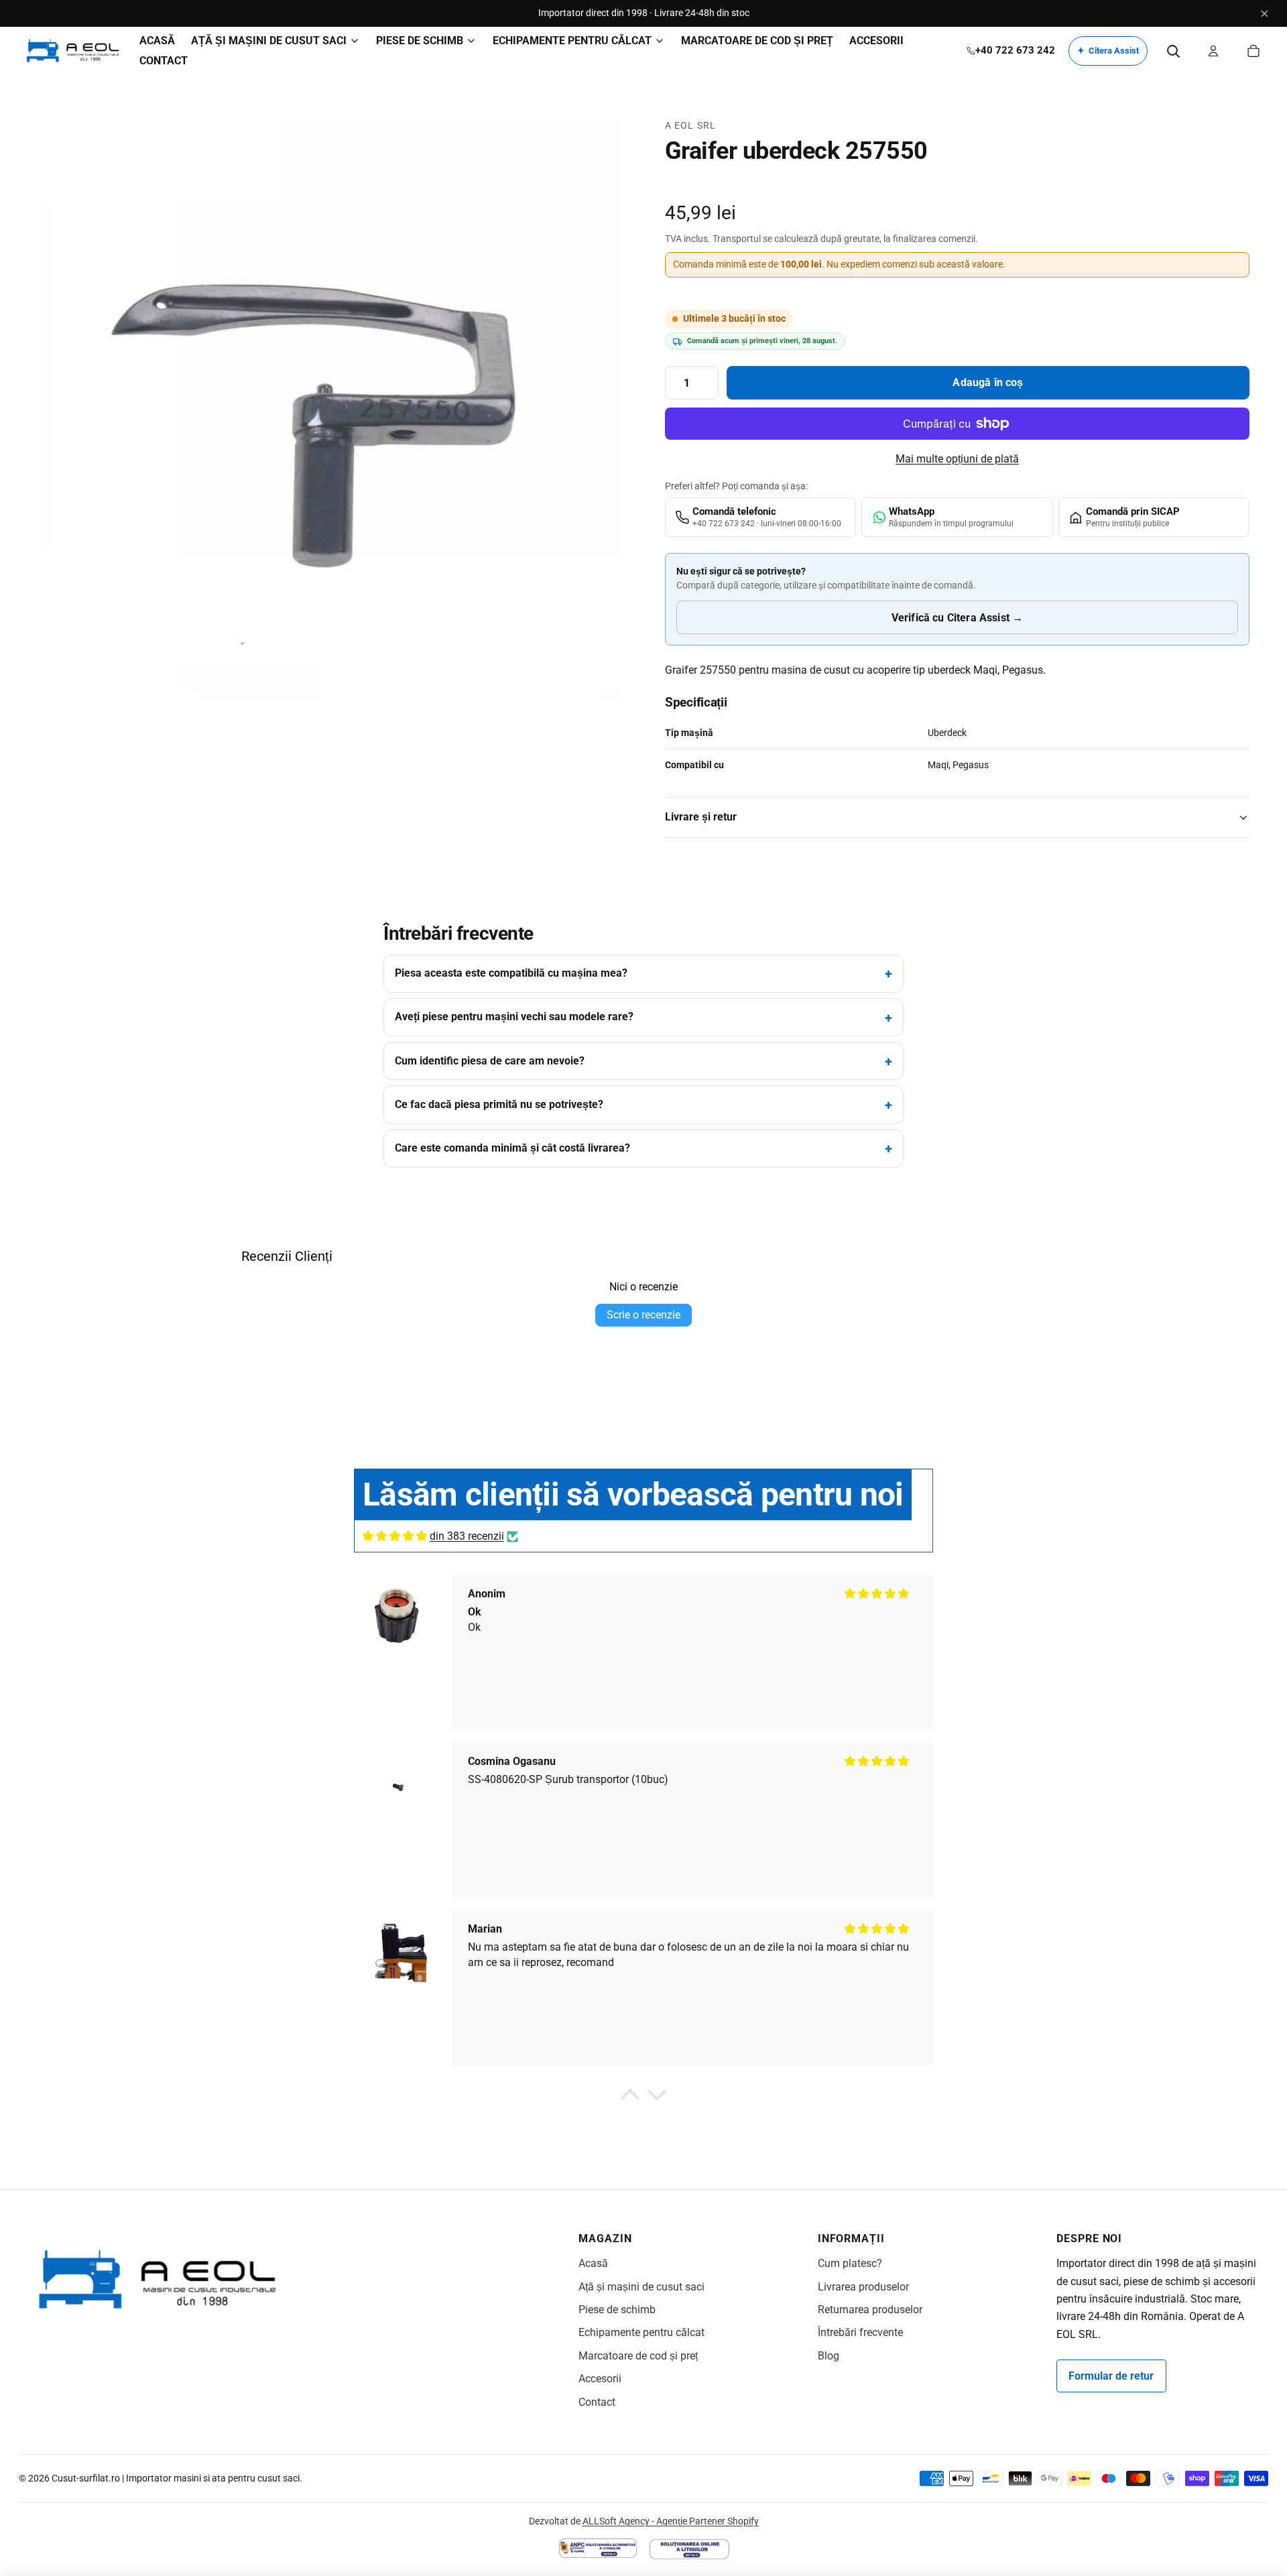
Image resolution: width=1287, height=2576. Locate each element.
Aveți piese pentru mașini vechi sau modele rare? (514, 1017)
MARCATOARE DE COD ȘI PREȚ (757, 41)
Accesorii (600, 2379)
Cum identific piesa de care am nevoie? (490, 1061)
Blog (829, 2356)
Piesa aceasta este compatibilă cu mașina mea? (511, 973)
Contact (597, 2402)
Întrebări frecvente (860, 2332)
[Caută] (1173, 51)
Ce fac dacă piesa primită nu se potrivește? (499, 1104)
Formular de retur (1111, 2376)
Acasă (593, 2263)
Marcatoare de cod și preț (638, 2356)
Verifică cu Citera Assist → (957, 618)
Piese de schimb (617, 2310)
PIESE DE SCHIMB (420, 41)
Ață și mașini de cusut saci (641, 2287)
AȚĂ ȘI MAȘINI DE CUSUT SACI (269, 41)
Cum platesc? (850, 2263)
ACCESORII (876, 41)
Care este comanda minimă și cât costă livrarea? (512, 1148)
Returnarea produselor (870, 2310)
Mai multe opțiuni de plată (957, 459)
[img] (395, 1536)
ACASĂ (157, 41)
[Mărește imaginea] (330, 410)
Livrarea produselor (863, 2287)
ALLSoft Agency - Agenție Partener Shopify (671, 2521)
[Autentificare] (1213, 51)
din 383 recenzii (467, 1536)
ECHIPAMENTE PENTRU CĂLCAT (572, 41)
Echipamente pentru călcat (641, 2332)
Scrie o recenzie (643, 1315)
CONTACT (164, 61)
